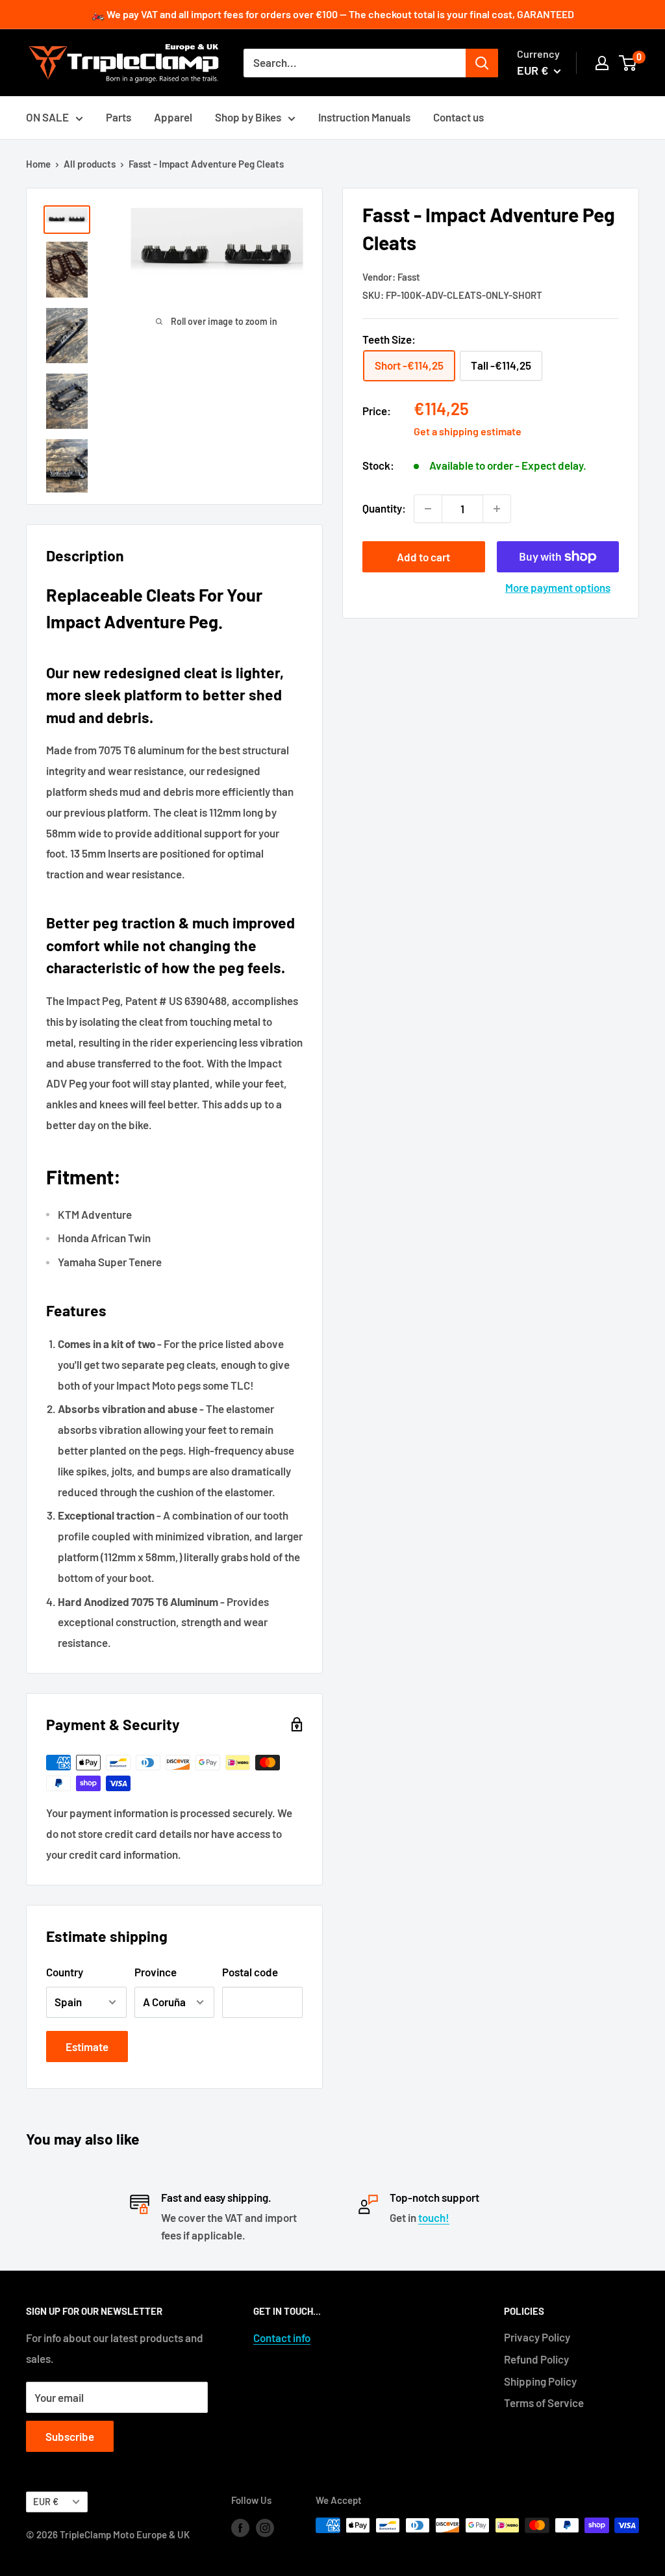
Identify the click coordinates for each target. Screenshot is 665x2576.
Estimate (87, 2047)
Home (38, 164)
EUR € (46, 2502)
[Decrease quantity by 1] (428, 509)
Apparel (173, 117)
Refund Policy (536, 2359)
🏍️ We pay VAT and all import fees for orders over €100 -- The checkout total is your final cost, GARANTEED (333, 14)
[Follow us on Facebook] (240, 2527)
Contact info (282, 2338)
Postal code (250, 1972)
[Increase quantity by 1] (497, 509)
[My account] (602, 63)
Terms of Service (544, 2403)
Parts (119, 117)
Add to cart (423, 557)
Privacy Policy (537, 2337)
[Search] (482, 63)
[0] (628, 63)
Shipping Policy (540, 2381)
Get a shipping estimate (468, 431)
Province (156, 1972)
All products (90, 164)
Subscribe (70, 2436)
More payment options (558, 587)
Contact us (458, 117)
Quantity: (384, 508)
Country (65, 1972)
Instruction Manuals (364, 117)
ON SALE (47, 117)
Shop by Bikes (248, 117)
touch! (434, 2217)
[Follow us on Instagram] (265, 2527)
